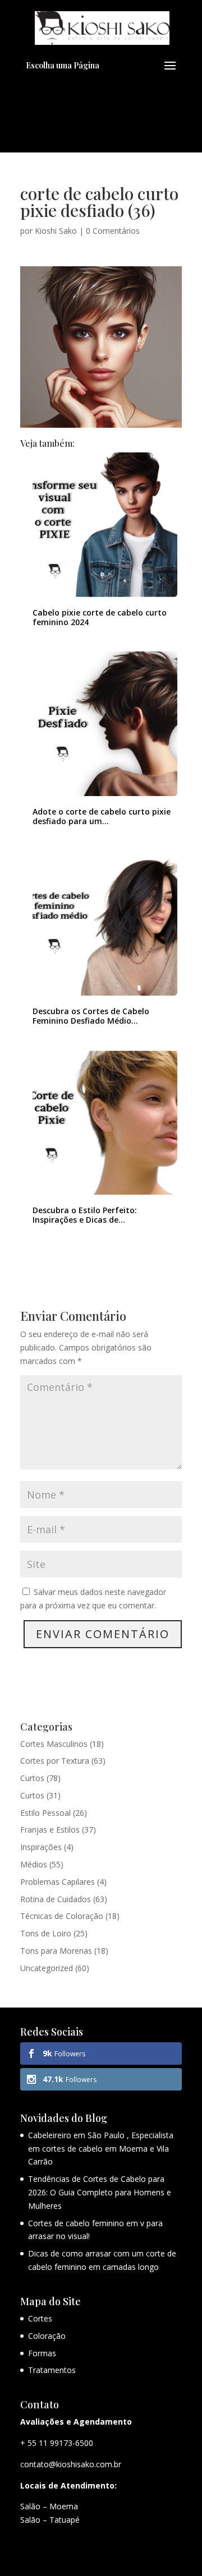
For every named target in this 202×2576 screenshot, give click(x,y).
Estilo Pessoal (45, 1813)
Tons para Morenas (56, 1951)
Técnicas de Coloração (62, 1916)
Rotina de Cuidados (56, 1899)
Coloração (47, 2336)
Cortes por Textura (55, 1761)
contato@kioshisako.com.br (71, 2464)
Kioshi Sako (56, 231)
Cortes (40, 2318)
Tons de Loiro (46, 1933)
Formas (42, 2353)
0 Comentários (113, 231)
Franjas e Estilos (50, 1830)
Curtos (32, 1778)
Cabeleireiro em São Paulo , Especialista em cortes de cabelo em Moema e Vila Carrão (101, 2149)
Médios (34, 1864)
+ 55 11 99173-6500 (57, 2443)
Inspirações (41, 1847)
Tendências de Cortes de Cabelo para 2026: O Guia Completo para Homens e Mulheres (100, 2192)
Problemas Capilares (58, 1882)
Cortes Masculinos (54, 1744)
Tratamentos (52, 2370)
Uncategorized (47, 1968)
